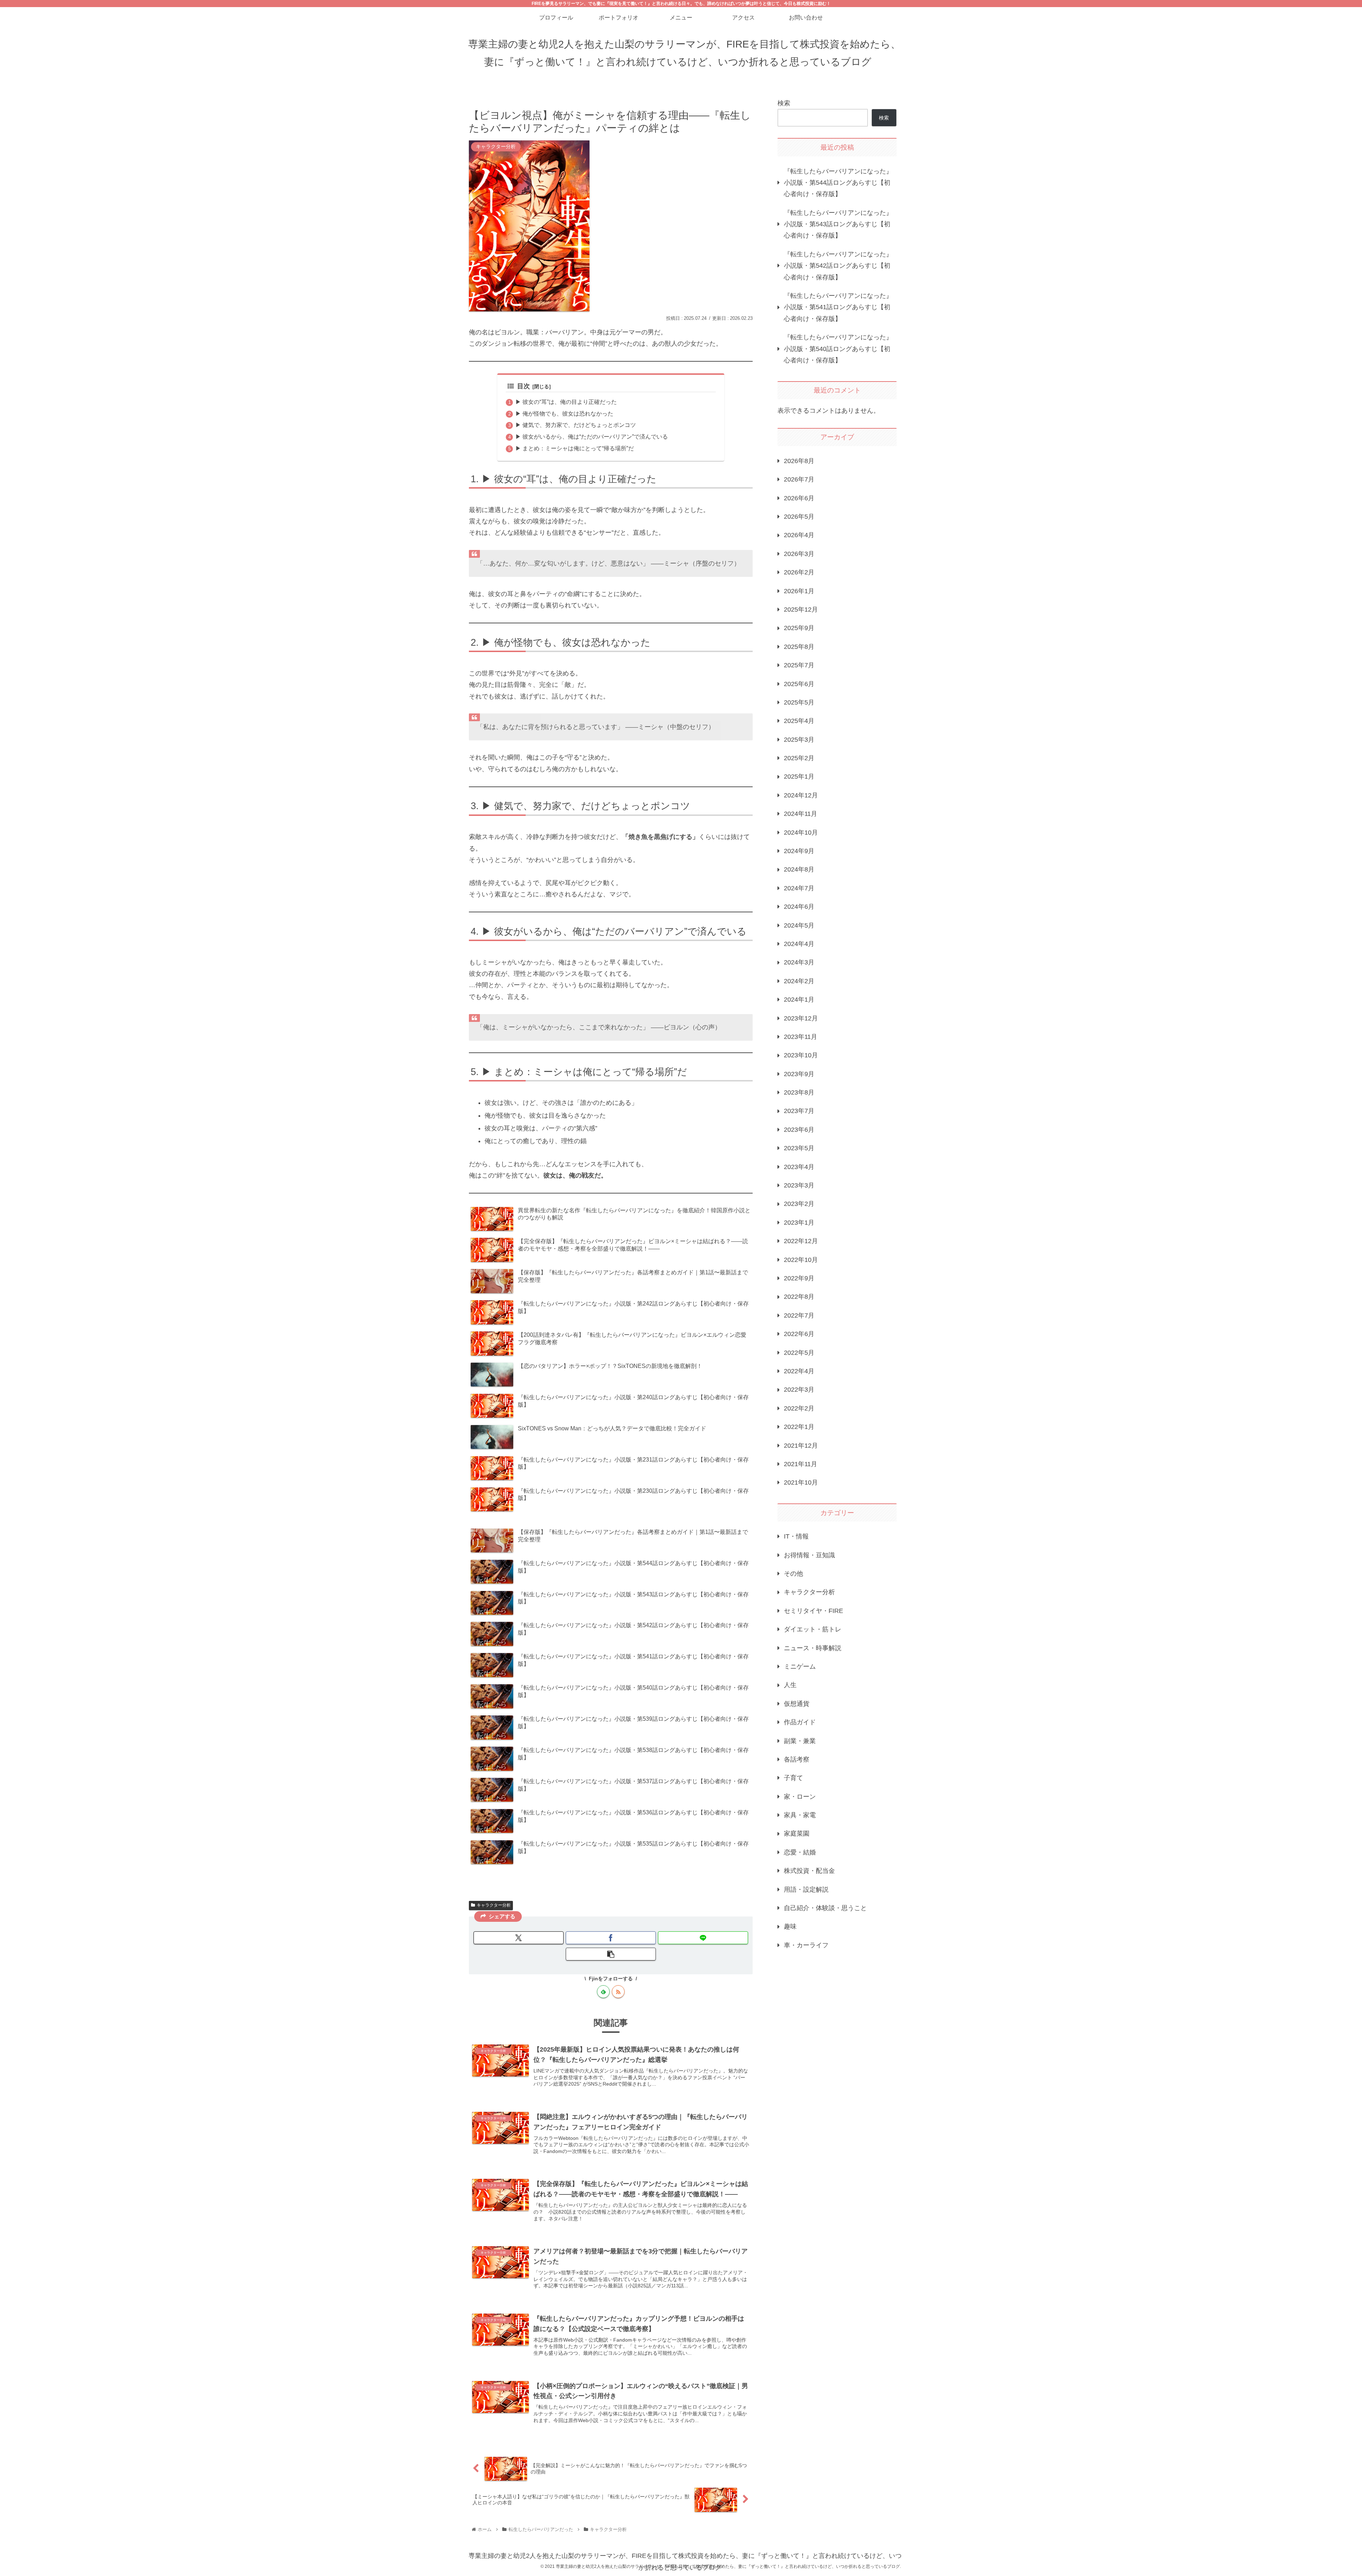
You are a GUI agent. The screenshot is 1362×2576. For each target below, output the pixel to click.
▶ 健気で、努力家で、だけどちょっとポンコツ (576, 425)
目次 (524, 386)
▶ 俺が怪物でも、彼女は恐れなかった (564, 413)
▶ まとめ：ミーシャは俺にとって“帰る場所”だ (575, 448)
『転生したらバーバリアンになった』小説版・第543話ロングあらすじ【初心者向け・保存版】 (838, 224)
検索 (784, 103)
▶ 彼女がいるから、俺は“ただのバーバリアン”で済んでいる (592, 436)
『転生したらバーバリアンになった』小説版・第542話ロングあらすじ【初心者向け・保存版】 (838, 266)
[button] (611, 1954)
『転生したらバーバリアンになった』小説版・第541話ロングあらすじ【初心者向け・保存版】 (838, 307)
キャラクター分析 (494, 1905)
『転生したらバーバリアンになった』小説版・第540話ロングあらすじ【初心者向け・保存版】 (838, 349)
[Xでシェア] (519, 1938)
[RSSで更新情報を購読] (618, 1992)
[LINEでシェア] (703, 1938)
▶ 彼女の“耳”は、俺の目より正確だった (566, 402)
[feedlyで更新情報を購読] (603, 1992)
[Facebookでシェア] (611, 1938)
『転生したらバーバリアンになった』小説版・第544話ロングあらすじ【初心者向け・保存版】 (838, 183)
